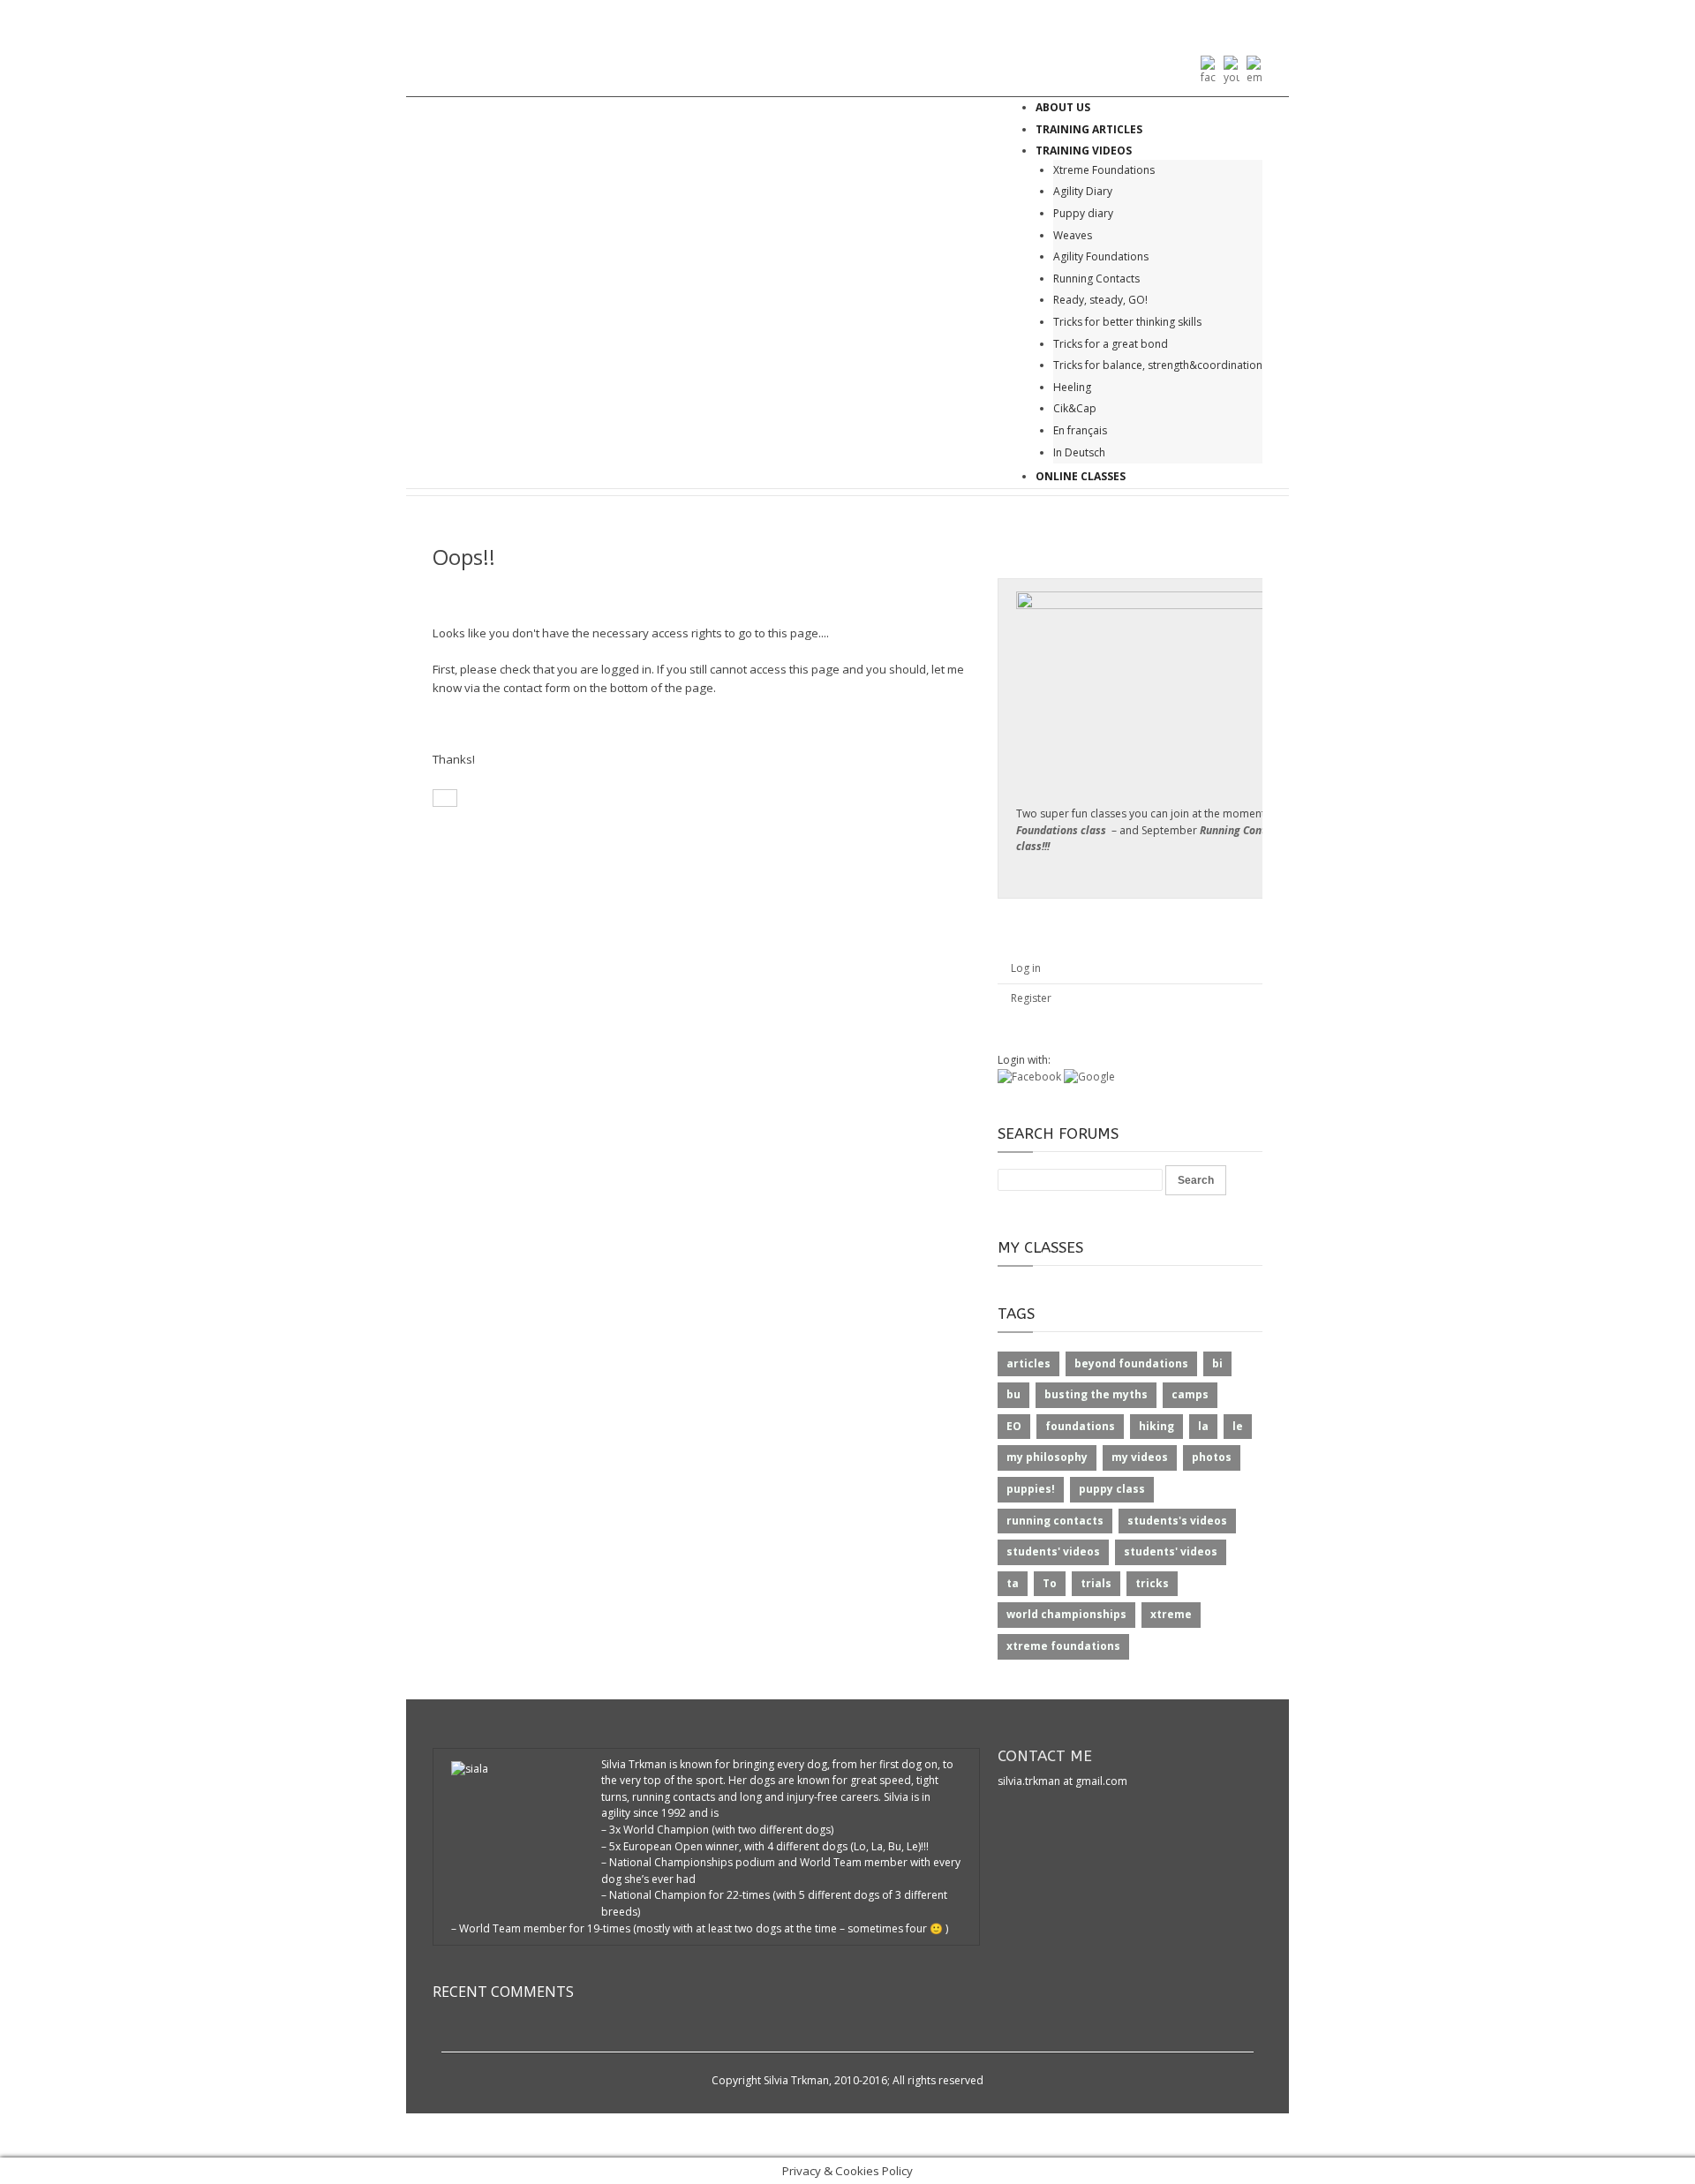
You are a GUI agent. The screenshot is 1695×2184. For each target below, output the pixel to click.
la (1203, 1426)
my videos (1140, 1457)
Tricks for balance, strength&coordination (1158, 365)
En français (1080, 430)
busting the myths (1096, 1394)
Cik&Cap (1075, 408)
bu (1013, 1394)
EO (1014, 1426)
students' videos (1053, 1551)
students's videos (1177, 1521)
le (1238, 1426)
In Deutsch (1079, 452)
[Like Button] (445, 798)
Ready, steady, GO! (1100, 300)
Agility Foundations (1101, 256)
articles (1028, 1363)
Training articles (1089, 129)
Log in (1026, 968)
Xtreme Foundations (1104, 170)
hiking (1156, 1426)
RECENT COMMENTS (503, 1992)
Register (1031, 998)
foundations (1080, 1426)
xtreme (1171, 1614)
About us (1063, 107)
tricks (1152, 1583)
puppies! (1031, 1489)
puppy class (1112, 1489)
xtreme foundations (1063, 1646)
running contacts (1055, 1521)
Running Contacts (1096, 279)
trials (1096, 1583)
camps (1190, 1394)
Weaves (1073, 235)
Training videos (1084, 151)
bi (1217, 1363)
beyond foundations (1131, 1363)
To (1050, 1583)
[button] (1031, 1077)
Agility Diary (1083, 191)
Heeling (1072, 387)
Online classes (1081, 476)
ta (1013, 1583)
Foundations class (1061, 830)
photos (1212, 1457)
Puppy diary (1083, 213)
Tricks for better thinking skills (1127, 322)
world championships (1066, 1614)
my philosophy (1047, 1457)
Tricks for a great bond (1111, 344)
